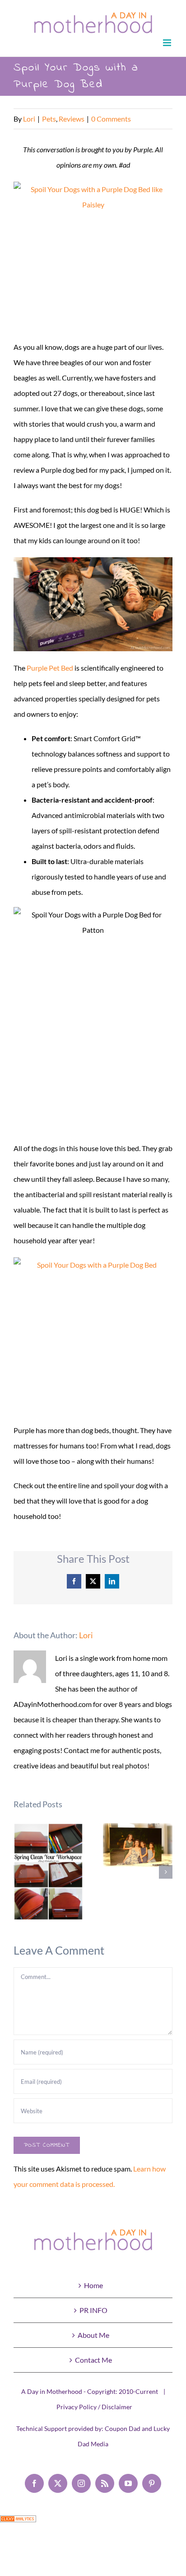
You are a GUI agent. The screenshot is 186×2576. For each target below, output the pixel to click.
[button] (20, 1872)
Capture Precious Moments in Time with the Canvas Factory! (138, 1845)
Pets (49, 119)
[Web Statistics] (18, 2523)
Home (93, 2285)
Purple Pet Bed (50, 668)
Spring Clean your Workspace (49, 1872)
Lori (29, 119)
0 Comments (111, 119)
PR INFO (93, 2310)
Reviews (72, 119)
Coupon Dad (123, 2428)
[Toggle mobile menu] (168, 43)
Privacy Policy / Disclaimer (94, 2407)
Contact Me (93, 2360)
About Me (93, 2335)
